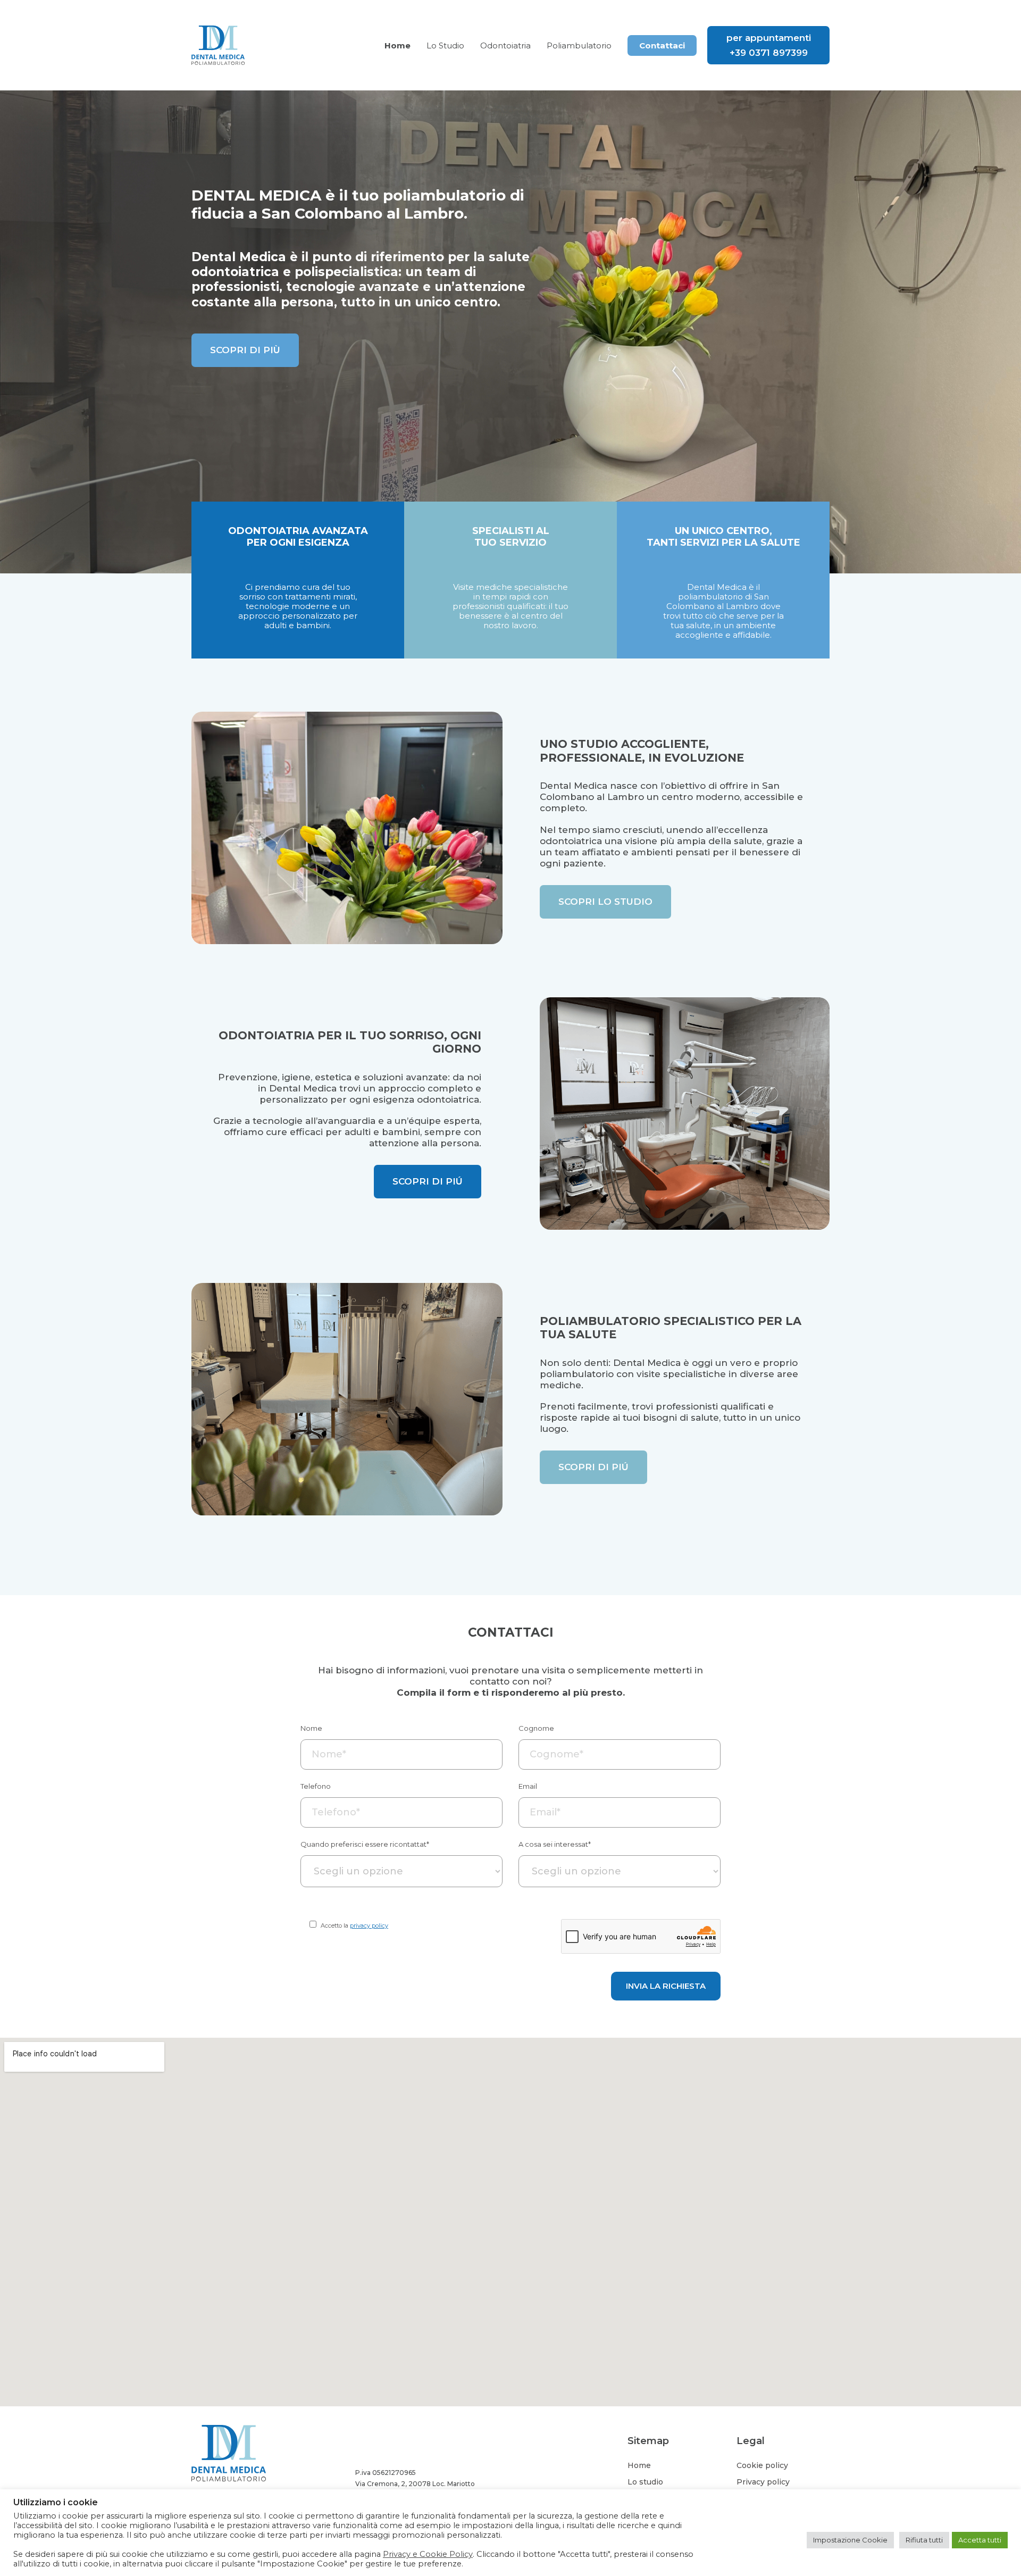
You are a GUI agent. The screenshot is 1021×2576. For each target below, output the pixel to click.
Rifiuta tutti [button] (924, 2540)
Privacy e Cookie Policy (428, 2554)
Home (639, 2465)
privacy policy (369, 1925)
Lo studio (645, 2482)
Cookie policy (762, 2465)
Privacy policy (763, 2482)
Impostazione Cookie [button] (850, 2540)
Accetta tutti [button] (980, 2540)
